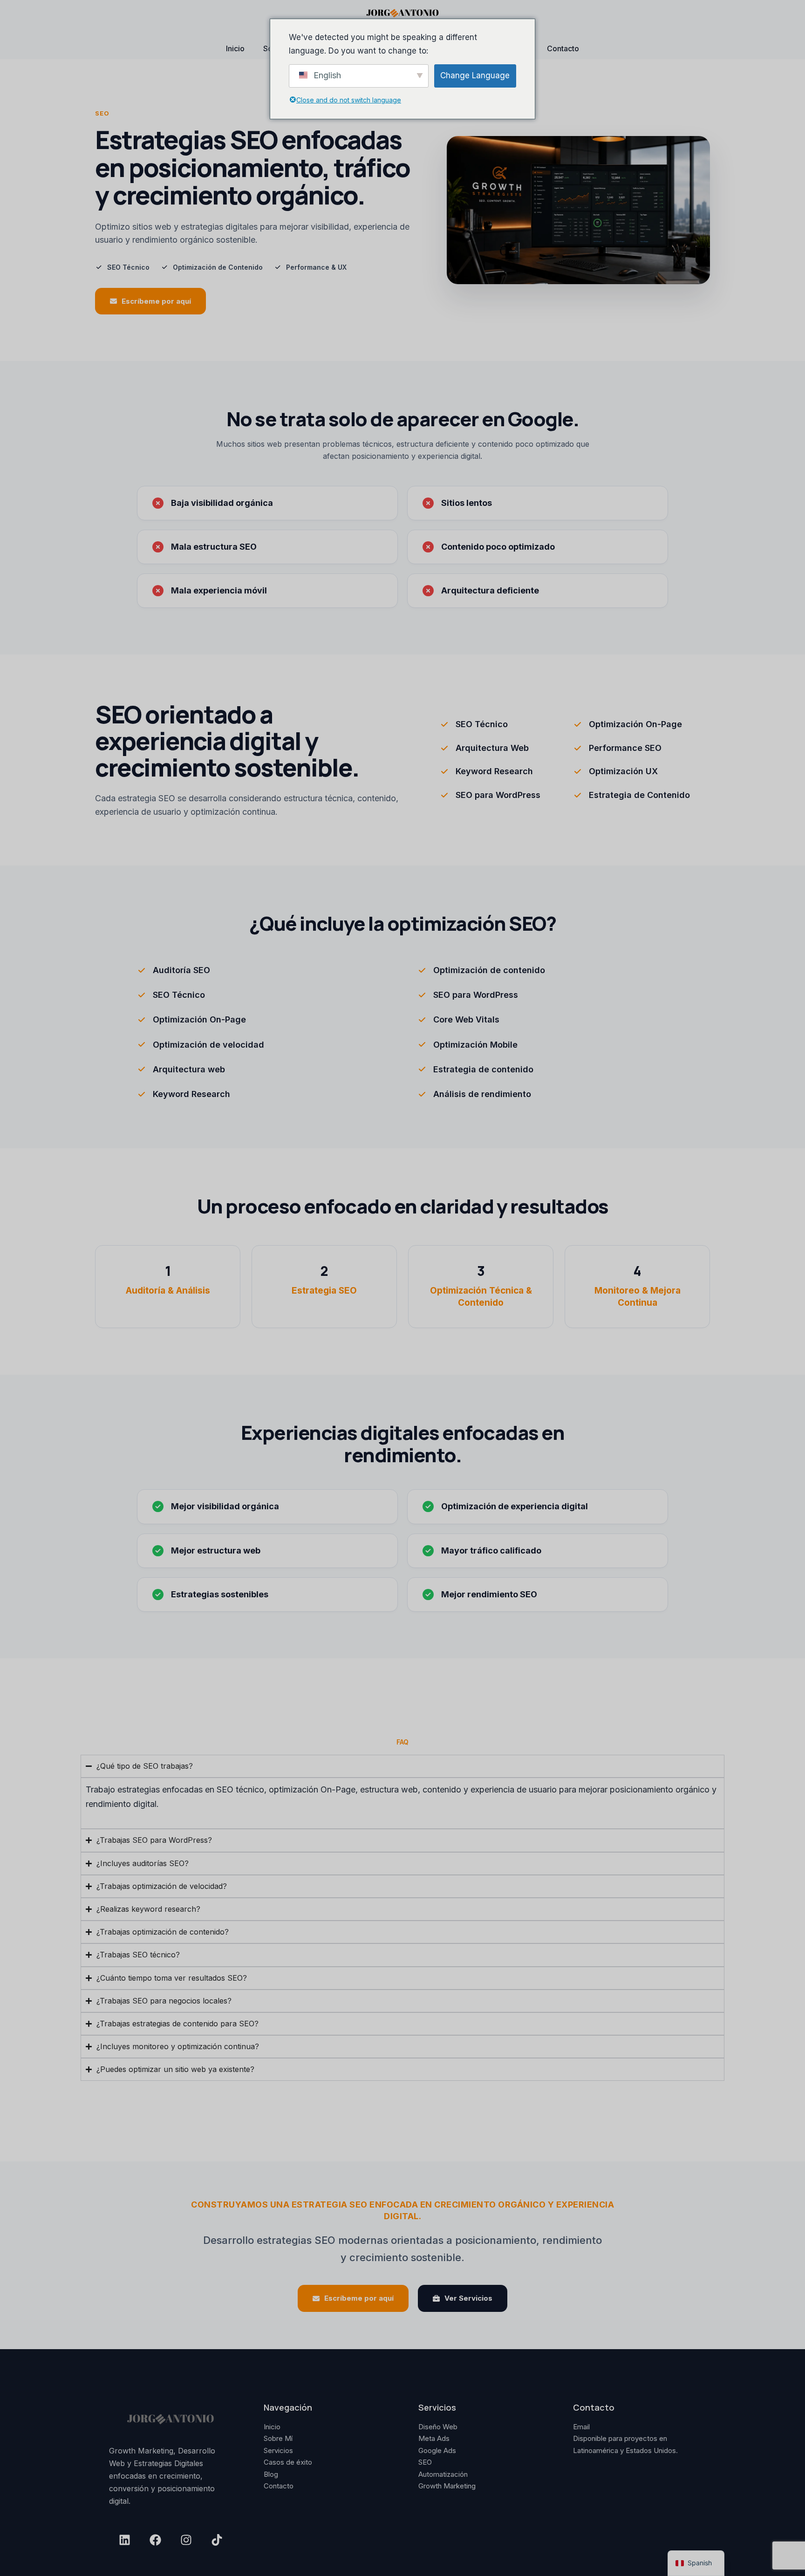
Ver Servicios (468, 2298)
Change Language (475, 75)
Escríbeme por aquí (156, 301)
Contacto (563, 48)
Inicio (235, 48)
